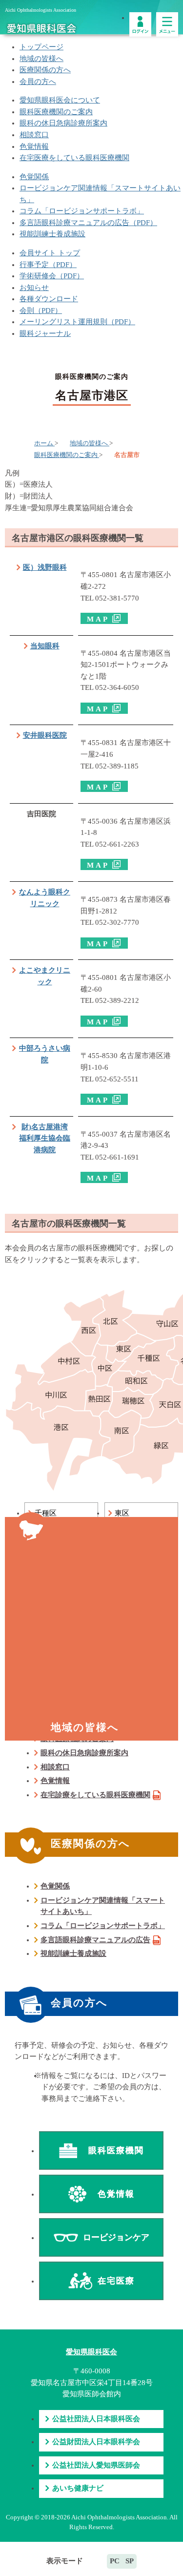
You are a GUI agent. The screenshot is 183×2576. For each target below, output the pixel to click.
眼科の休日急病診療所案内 (63, 123)
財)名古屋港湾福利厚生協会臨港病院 (45, 1138)
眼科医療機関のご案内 (56, 112)
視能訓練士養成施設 (52, 234)
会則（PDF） (41, 311)
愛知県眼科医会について (60, 100)
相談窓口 (34, 135)
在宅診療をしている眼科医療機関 (95, 1795)
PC (115, 2561)
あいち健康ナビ (78, 2488)
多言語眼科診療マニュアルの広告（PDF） (88, 223)
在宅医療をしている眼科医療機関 (74, 158)
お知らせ (34, 288)
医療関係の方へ (45, 70)
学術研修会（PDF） (52, 276)
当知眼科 (45, 646)
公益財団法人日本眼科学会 (96, 2442)
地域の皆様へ (41, 59)
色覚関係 (34, 177)
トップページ (41, 47)
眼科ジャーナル (45, 333)
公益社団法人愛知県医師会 (96, 2465)
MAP (98, 619)
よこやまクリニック (45, 976)
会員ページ (140, 24)
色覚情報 (34, 146)
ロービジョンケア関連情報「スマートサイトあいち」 (103, 1906)
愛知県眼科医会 (91, 2352)
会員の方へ (38, 82)
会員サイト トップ (50, 253)
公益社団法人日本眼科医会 (96, 2419)
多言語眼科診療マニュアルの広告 (95, 1940)
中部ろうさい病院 (45, 1054)
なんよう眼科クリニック (45, 898)
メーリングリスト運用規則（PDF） (77, 322)
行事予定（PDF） (48, 265)
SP (130, 2561)
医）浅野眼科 (45, 567)
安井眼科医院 (45, 735)
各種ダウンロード (49, 299)
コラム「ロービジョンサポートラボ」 (82, 211)
